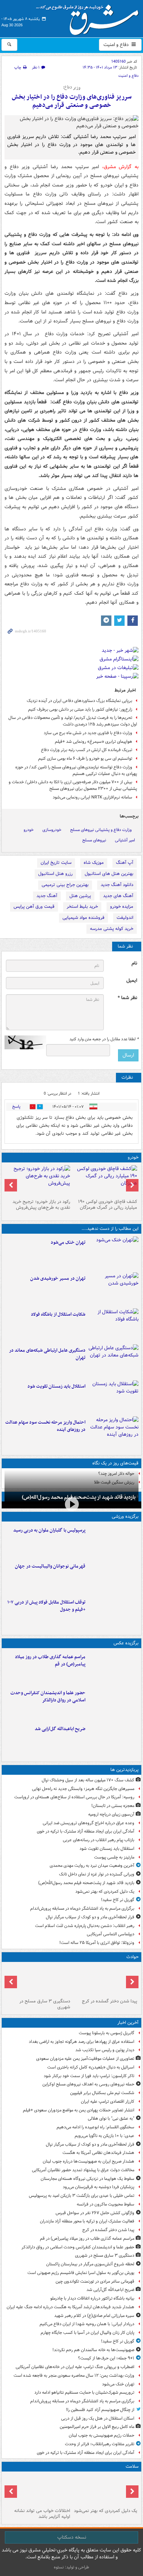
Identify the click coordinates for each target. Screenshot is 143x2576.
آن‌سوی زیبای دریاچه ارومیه (111, 1814)
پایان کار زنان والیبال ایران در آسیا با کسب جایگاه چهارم (87, 2333)
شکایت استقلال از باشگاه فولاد (58, 1314)
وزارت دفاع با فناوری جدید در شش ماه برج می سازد (88, 733)
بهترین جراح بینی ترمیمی (65, 885)
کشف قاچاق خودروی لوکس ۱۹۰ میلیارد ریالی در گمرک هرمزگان (108, 1205)
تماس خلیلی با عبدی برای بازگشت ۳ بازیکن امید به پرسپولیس (82, 2196)
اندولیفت (125, 918)
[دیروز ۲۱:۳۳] (113, 1541)
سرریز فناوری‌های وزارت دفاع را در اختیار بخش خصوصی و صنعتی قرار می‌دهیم (72, 101)
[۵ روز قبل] (38, 1181)
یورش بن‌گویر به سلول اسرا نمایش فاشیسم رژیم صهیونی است (81, 2273)
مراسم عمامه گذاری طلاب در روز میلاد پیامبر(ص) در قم (50, 1661)
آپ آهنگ (125, 863)
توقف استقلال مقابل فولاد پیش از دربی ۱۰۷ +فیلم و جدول (46, 1606)
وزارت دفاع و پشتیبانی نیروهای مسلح (101, 830)
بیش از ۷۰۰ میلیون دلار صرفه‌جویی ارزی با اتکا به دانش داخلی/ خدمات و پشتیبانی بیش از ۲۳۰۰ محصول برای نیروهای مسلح (73, 785)
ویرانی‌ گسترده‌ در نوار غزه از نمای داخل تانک (97, 1874)
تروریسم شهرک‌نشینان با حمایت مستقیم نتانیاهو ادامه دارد (84, 2392)
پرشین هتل (80, 896)
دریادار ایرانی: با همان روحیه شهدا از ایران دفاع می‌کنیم (87, 2324)
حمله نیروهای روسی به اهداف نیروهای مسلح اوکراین (88, 2084)
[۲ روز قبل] (113, 1613)
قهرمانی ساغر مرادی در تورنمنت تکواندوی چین (95, 2281)
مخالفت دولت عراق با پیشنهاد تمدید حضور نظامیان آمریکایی (83, 2170)
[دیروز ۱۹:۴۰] (113, 1577)
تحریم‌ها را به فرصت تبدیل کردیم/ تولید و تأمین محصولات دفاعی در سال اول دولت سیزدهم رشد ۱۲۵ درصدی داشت (73, 721)
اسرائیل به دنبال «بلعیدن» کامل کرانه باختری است (91, 2067)
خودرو (29, 830)
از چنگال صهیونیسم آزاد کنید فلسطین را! (100, 2410)
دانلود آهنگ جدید (117, 885)
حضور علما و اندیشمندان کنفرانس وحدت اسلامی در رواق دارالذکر (48, 1697)
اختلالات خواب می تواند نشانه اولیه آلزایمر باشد (42, 2514)
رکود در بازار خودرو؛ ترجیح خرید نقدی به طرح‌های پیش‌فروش (41, 1205)
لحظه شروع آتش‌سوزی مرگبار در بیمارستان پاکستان (90, 2264)
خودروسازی (52, 830)
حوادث (132, 1957)
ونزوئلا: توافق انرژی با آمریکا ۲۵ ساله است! (97, 1943)
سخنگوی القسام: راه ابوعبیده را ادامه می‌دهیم (95, 2127)
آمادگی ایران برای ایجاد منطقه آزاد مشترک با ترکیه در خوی (86, 1831)
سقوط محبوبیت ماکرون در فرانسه (106, 2204)
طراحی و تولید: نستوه (71, 2567)
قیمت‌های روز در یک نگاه (115, 1463)
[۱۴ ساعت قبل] (38, 2490)
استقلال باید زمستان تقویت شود (56, 1386)
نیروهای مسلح (94, 840)
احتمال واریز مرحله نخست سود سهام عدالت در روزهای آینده (45, 1426)
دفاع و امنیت (117, 45)
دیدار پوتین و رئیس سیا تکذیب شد (105, 2050)
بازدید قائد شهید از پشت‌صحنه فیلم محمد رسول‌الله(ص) (86, 1883)
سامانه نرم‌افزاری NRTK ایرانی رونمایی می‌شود (92, 797)
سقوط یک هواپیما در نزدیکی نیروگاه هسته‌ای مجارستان (87, 2179)
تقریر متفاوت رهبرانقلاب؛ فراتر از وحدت (100, 2444)
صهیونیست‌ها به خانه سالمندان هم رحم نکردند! (93, 2350)
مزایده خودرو (122, 907)
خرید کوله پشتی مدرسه (112, 929)
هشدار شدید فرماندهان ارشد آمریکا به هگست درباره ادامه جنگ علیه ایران (70, 2307)
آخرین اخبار (128, 2023)
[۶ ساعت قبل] (113, 1361)
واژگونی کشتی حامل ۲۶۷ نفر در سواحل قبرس (95, 2213)
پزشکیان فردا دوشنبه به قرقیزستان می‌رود (99, 2187)
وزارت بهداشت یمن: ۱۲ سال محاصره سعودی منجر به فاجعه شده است (74, 2376)
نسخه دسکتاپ (72, 2537)
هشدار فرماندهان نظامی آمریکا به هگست (98, 2153)
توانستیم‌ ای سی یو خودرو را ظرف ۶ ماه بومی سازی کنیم (85, 759)
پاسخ (16, 1107)
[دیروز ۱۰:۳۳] (105, 1181)
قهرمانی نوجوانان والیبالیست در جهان (50, 1566)
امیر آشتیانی (125, 840)
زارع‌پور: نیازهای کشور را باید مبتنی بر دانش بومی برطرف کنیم (80, 709)
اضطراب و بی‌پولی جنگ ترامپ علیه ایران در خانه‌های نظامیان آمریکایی (75, 2367)
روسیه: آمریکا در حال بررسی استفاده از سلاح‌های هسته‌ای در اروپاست (74, 1797)
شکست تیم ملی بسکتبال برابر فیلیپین (102, 2093)
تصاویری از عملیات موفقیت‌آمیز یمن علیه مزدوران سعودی (85, 2059)
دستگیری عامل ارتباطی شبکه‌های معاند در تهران (47, 1354)
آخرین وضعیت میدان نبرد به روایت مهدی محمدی (92, 1866)
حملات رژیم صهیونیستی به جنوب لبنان (102, 2435)
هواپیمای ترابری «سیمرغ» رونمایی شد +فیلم (94, 742)
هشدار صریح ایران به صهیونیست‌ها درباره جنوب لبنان (89, 2161)
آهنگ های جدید (118, 896)
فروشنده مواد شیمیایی (83, 918)
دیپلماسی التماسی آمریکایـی (111, 1934)
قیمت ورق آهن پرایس (34, 907)
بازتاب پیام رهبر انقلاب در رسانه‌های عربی (99, 1840)
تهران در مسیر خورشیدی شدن (58, 1278)
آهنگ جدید (47, 896)
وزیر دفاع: (72, 88)
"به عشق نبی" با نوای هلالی (111, 2118)
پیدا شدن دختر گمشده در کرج (110, 2001)
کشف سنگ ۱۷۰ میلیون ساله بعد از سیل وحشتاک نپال (88, 1780)
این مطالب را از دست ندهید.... (110, 1229)
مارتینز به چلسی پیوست (114, 1857)
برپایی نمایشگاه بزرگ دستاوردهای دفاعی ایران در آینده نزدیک (79, 701)
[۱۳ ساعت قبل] (105, 2490)
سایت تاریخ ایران (56, 863)
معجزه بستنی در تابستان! (113, 1806)
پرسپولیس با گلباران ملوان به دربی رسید (49, 1530)
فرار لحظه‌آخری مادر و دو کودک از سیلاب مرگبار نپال (90, 1917)
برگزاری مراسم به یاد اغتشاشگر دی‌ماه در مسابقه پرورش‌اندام (82, 1908)
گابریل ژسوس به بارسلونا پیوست (107, 2033)
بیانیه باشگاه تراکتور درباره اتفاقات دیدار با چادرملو (92, 2298)
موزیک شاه (94, 863)
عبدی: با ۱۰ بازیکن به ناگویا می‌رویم (104, 2136)
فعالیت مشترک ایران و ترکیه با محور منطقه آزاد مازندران (87, 2221)
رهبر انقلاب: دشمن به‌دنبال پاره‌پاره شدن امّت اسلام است (85, 1926)
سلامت (132, 2467)
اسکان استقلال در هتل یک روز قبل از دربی (98, 2418)
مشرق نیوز (90, 17)
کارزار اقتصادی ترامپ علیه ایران (108, 2102)
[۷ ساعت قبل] (113, 1397)
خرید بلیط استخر (82, 907)
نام (134, 963)
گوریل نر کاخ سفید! (118, 1900)
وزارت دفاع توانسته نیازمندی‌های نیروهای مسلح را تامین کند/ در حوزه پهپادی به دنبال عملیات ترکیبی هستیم (76, 770)
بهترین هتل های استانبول (109, 874)
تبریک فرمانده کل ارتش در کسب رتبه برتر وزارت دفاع (87, 750)
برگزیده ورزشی (125, 1517)
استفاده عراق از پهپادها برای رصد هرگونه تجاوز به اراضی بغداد (82, 2042)
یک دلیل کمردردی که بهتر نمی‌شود (105, 1892)
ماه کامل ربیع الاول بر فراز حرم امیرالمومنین (97, 2427)
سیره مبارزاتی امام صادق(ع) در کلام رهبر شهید (94, 2316)
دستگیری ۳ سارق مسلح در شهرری (45, 2004)
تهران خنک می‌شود (68, 1243)
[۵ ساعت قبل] (113, 1289)
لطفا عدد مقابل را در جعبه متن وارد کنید (104, 1039)
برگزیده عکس (126, 1643)
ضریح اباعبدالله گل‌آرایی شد (60, 1729)
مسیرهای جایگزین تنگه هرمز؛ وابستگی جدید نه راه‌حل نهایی (83, 1789)
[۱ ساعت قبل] (105, 1980)
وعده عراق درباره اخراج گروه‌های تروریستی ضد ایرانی (89, 1823)
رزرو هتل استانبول (55, 874)
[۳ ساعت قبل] (113, 1253)
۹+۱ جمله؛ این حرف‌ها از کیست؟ (106, 2358)
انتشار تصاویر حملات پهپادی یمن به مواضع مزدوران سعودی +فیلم (79, 2110)
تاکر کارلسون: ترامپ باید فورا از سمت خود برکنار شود (89, 2076)
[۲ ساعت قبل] (113, 1668)
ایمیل (132, 981)
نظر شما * (127, 998)
